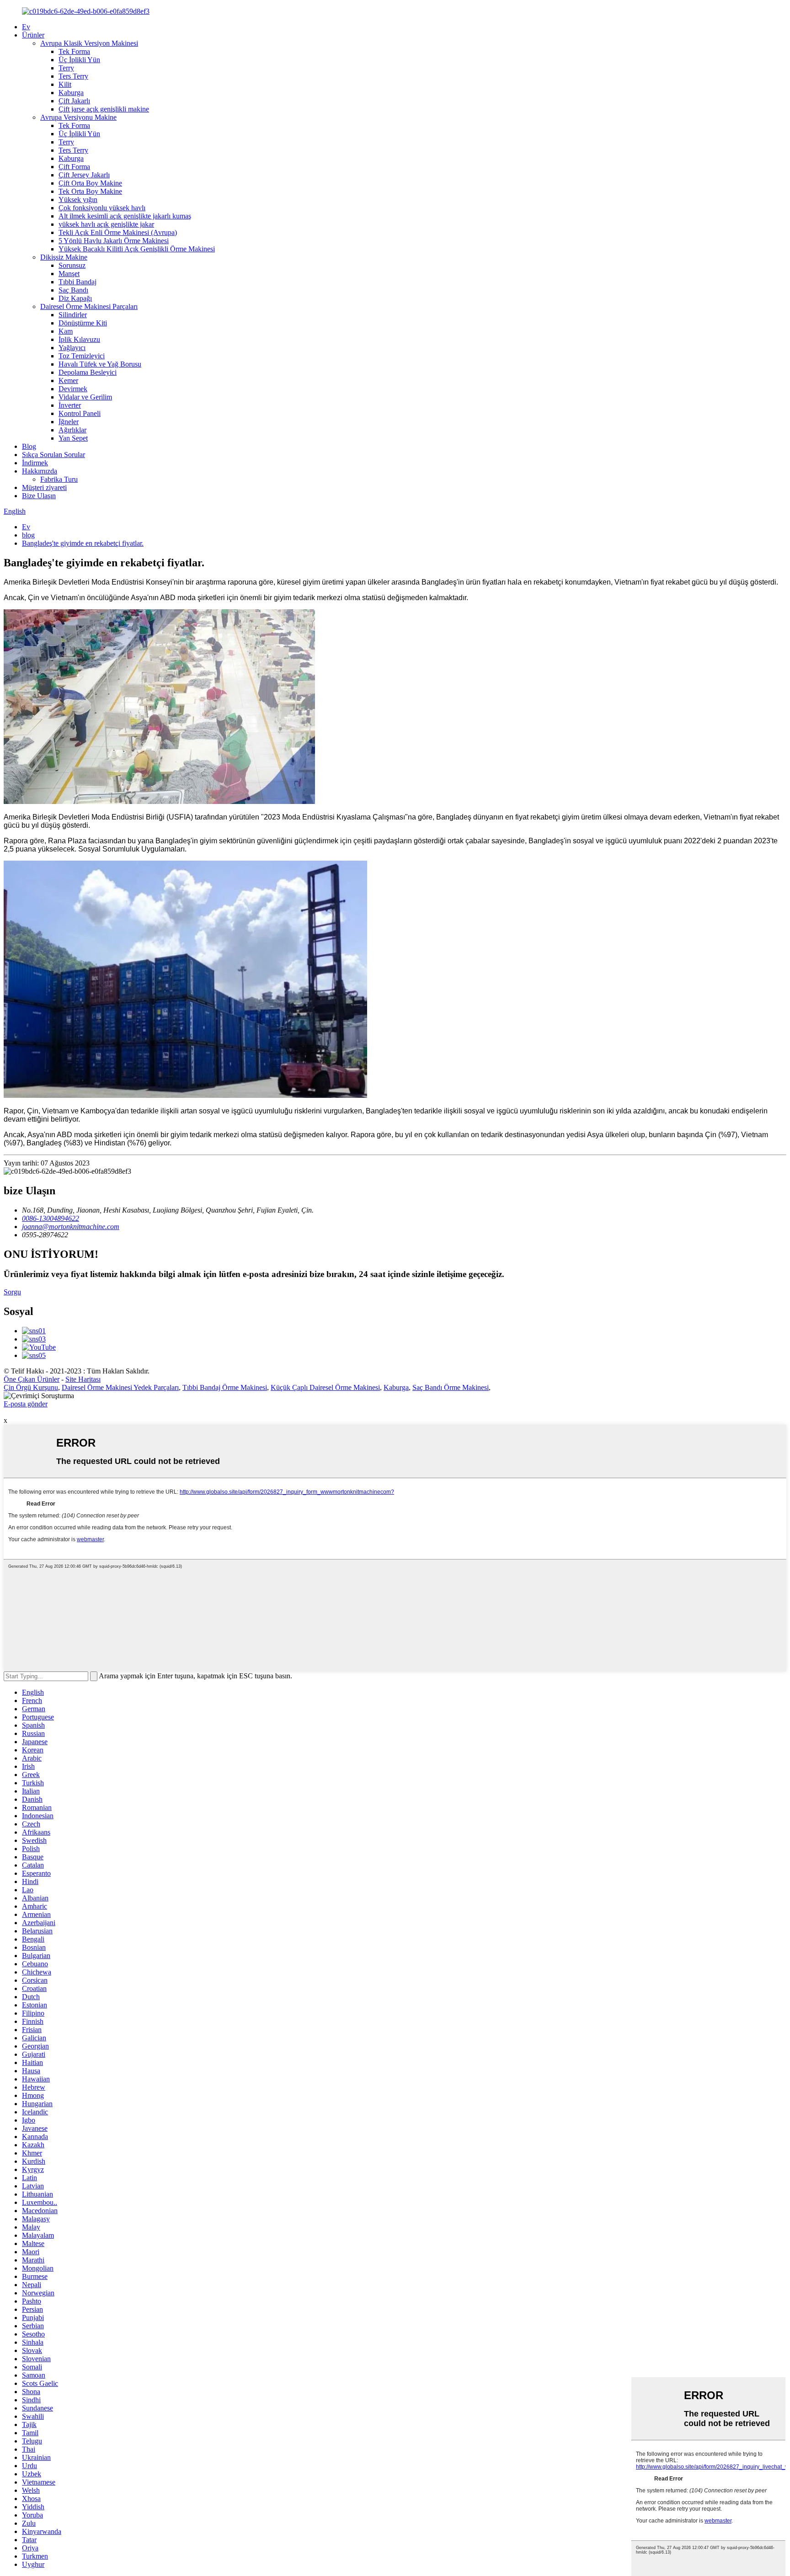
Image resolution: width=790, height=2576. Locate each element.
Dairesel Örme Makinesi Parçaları (89, 306)
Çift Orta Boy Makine (90, 183)
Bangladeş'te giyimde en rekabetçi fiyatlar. (83, 543)
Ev (26, 27)
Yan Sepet (73, 438)
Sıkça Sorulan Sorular (53, 455)
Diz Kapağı (75, 298)
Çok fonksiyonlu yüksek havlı (102, 208)
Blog (29, 446)
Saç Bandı (73, 290)
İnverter (70, 405)
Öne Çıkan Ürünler (32, 1379)
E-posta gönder (26, 1404)
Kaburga (71, 93)
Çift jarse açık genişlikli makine (104, 109)
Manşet (69, 274)
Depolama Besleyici (88, 372)
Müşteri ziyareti (44, 487)
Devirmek (73, 389)
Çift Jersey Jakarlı (84, 175)
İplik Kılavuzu (79, 339)
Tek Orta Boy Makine (90, 191)
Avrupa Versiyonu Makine (78, 117)
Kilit (65, 84)
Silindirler (73, 315)
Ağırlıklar (72, 430)
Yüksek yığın (78, 200)
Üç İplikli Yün (79, 60)
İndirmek (35, 463)
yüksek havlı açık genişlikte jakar (106, 224)
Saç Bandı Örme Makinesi (451, 1387)
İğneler (69, 422)
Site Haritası (83, 1379)
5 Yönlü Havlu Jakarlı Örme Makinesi (114, 241)
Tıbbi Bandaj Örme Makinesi (225, 1387)
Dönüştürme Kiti (83, 323)
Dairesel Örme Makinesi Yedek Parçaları (120, 1387)
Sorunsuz (72, 265)
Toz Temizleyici (82, 356)
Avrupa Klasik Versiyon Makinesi (89, 43)
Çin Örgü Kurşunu (31, 1387)
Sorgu (12, 1292)
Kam (66, 331)
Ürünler (33, 35)
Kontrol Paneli (80, 413)
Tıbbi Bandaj (77, 282)
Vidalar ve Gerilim (85, 397)
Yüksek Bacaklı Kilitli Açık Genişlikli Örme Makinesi (137, 249)
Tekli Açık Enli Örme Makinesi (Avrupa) (118, 232)
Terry (66, 68)
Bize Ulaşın (39, 496)
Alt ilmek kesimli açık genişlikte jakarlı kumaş (125, 216)
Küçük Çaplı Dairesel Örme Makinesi (325, 1387)
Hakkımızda (40, 471)
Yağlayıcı (72, 348)
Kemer (68, 381)
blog (28, 535)
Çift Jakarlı (74, 101)
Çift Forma (74, 167)
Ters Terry (73, 76)
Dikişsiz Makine (64, 257)
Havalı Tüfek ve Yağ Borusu (100, 364)
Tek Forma (74, 51)
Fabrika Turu (59, 479)
